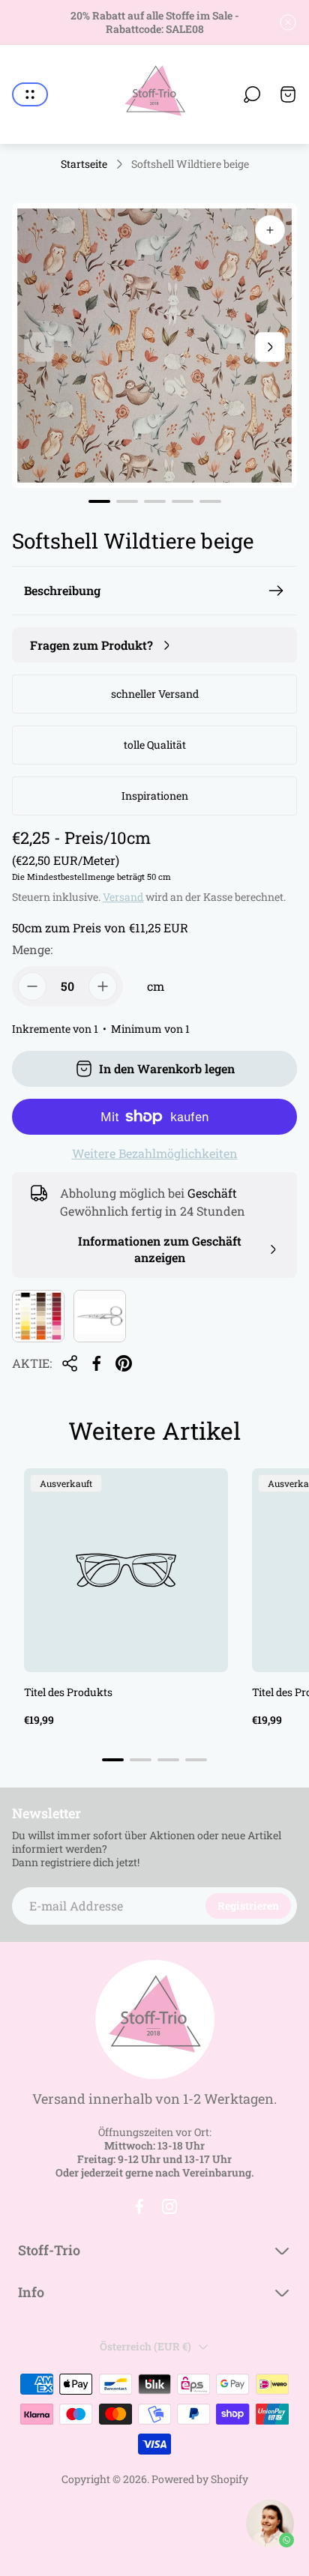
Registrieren (248, 1906)
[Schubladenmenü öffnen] (30, 94)
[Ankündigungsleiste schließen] (288, 22)
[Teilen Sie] (70, 1363)
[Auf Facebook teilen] (97, 1363)
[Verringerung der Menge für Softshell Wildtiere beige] (32, 986)
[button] (99, 501)
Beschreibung (62, 590)
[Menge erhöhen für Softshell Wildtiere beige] (103, 986)
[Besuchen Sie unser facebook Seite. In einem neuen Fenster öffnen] (139, 2207)
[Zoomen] (270, 230)
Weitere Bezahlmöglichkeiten (155, 1153)
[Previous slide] (39, 347)
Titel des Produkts (68, 1692)
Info (31, 2292)
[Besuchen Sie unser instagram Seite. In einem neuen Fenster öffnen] (169, 2207)
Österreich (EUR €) (145, 2346)
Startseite (84, 164)
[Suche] (252, 94)
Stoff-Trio (49, 2250)
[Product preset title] (126, 1570)
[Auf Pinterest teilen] (124, 1363)
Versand (123, 897)
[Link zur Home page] (154, 2020)
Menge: (32, 949)
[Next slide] (270, 347)
